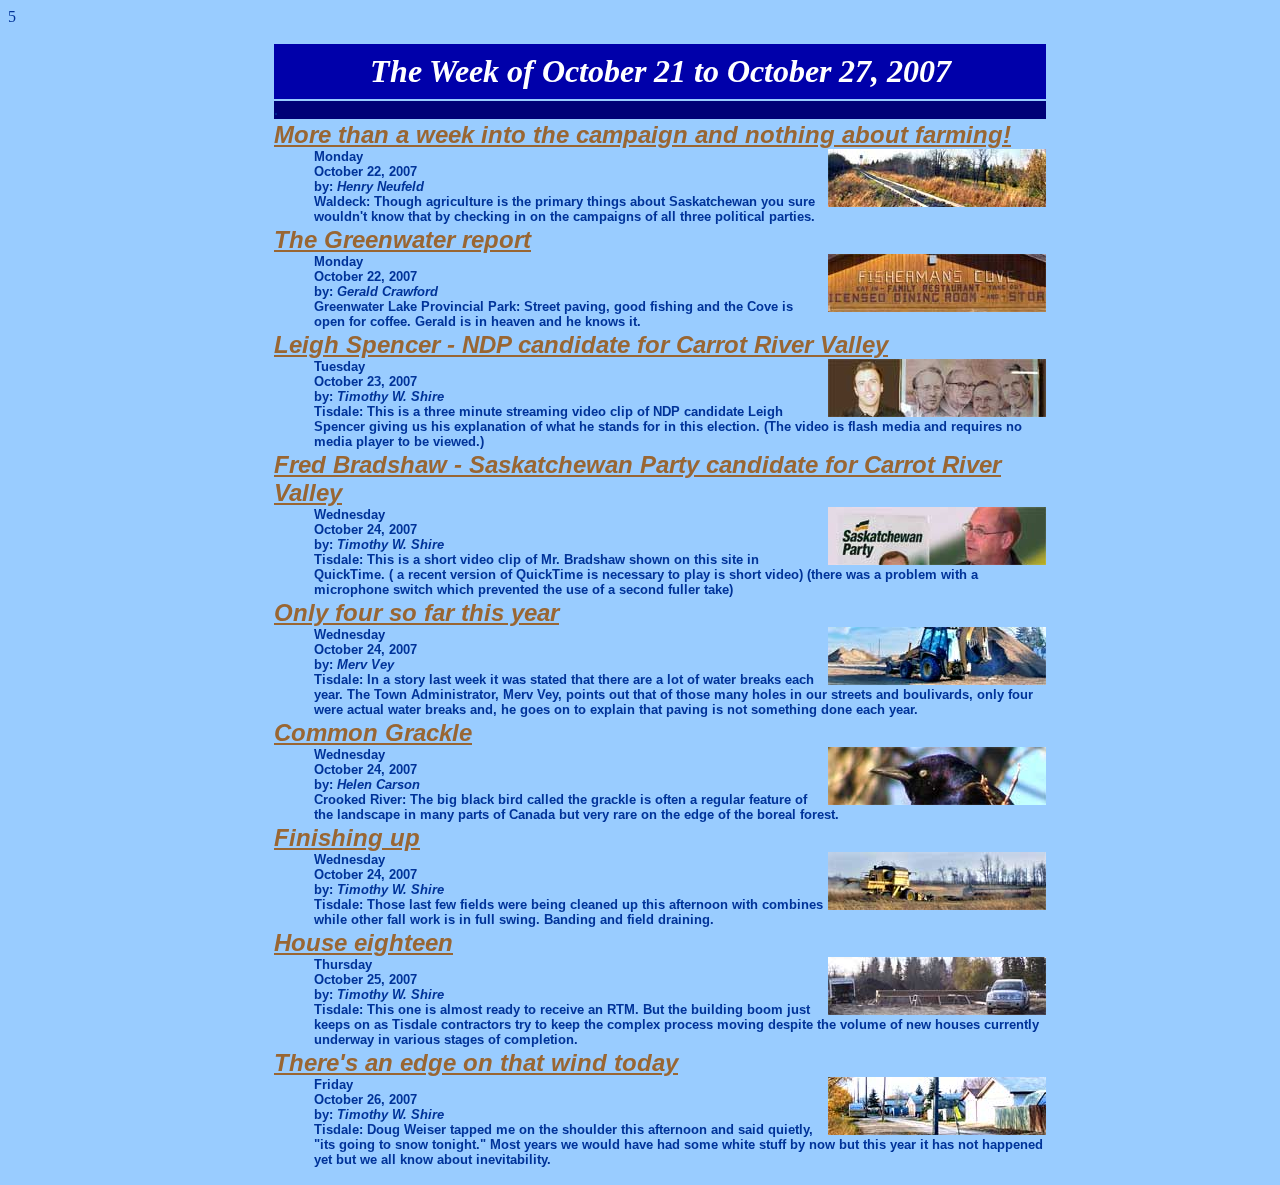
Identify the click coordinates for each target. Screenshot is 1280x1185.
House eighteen (363, 942)
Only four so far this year (416, 612)
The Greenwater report (402, 239)
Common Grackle (373, 732)
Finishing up (347, 837)
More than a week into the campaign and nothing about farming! (642, 134)
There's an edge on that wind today (476, 1062)
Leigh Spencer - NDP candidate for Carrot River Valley (581, 344)
